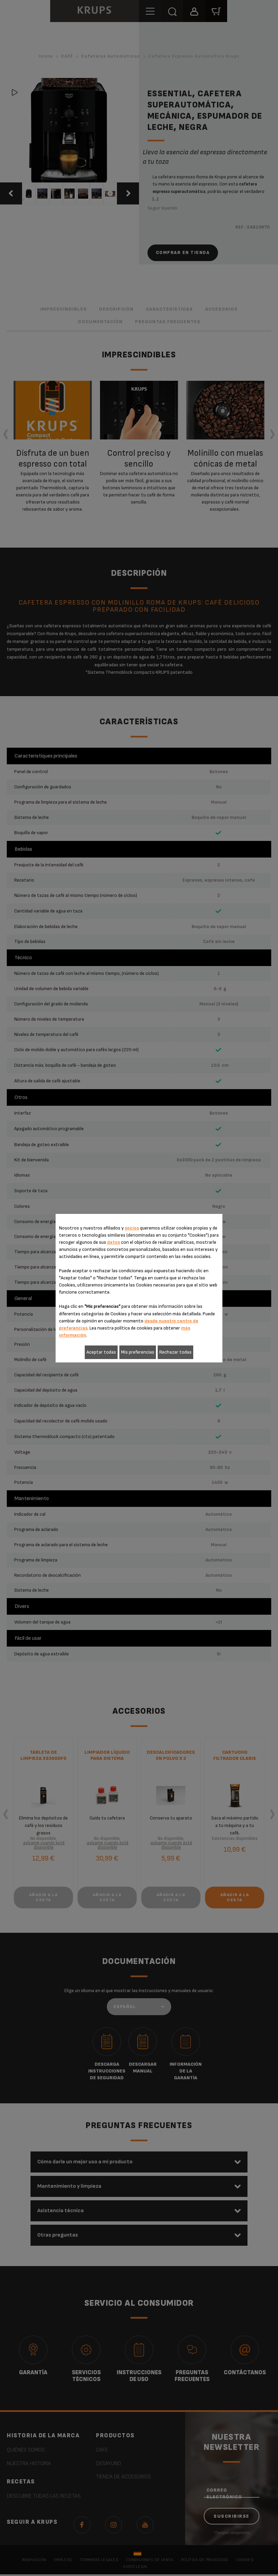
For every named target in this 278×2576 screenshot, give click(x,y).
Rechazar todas (175, 1352)
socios (132, 1228)
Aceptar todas (101, 1352)
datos (114, 1242)
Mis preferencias (138, 1352)
